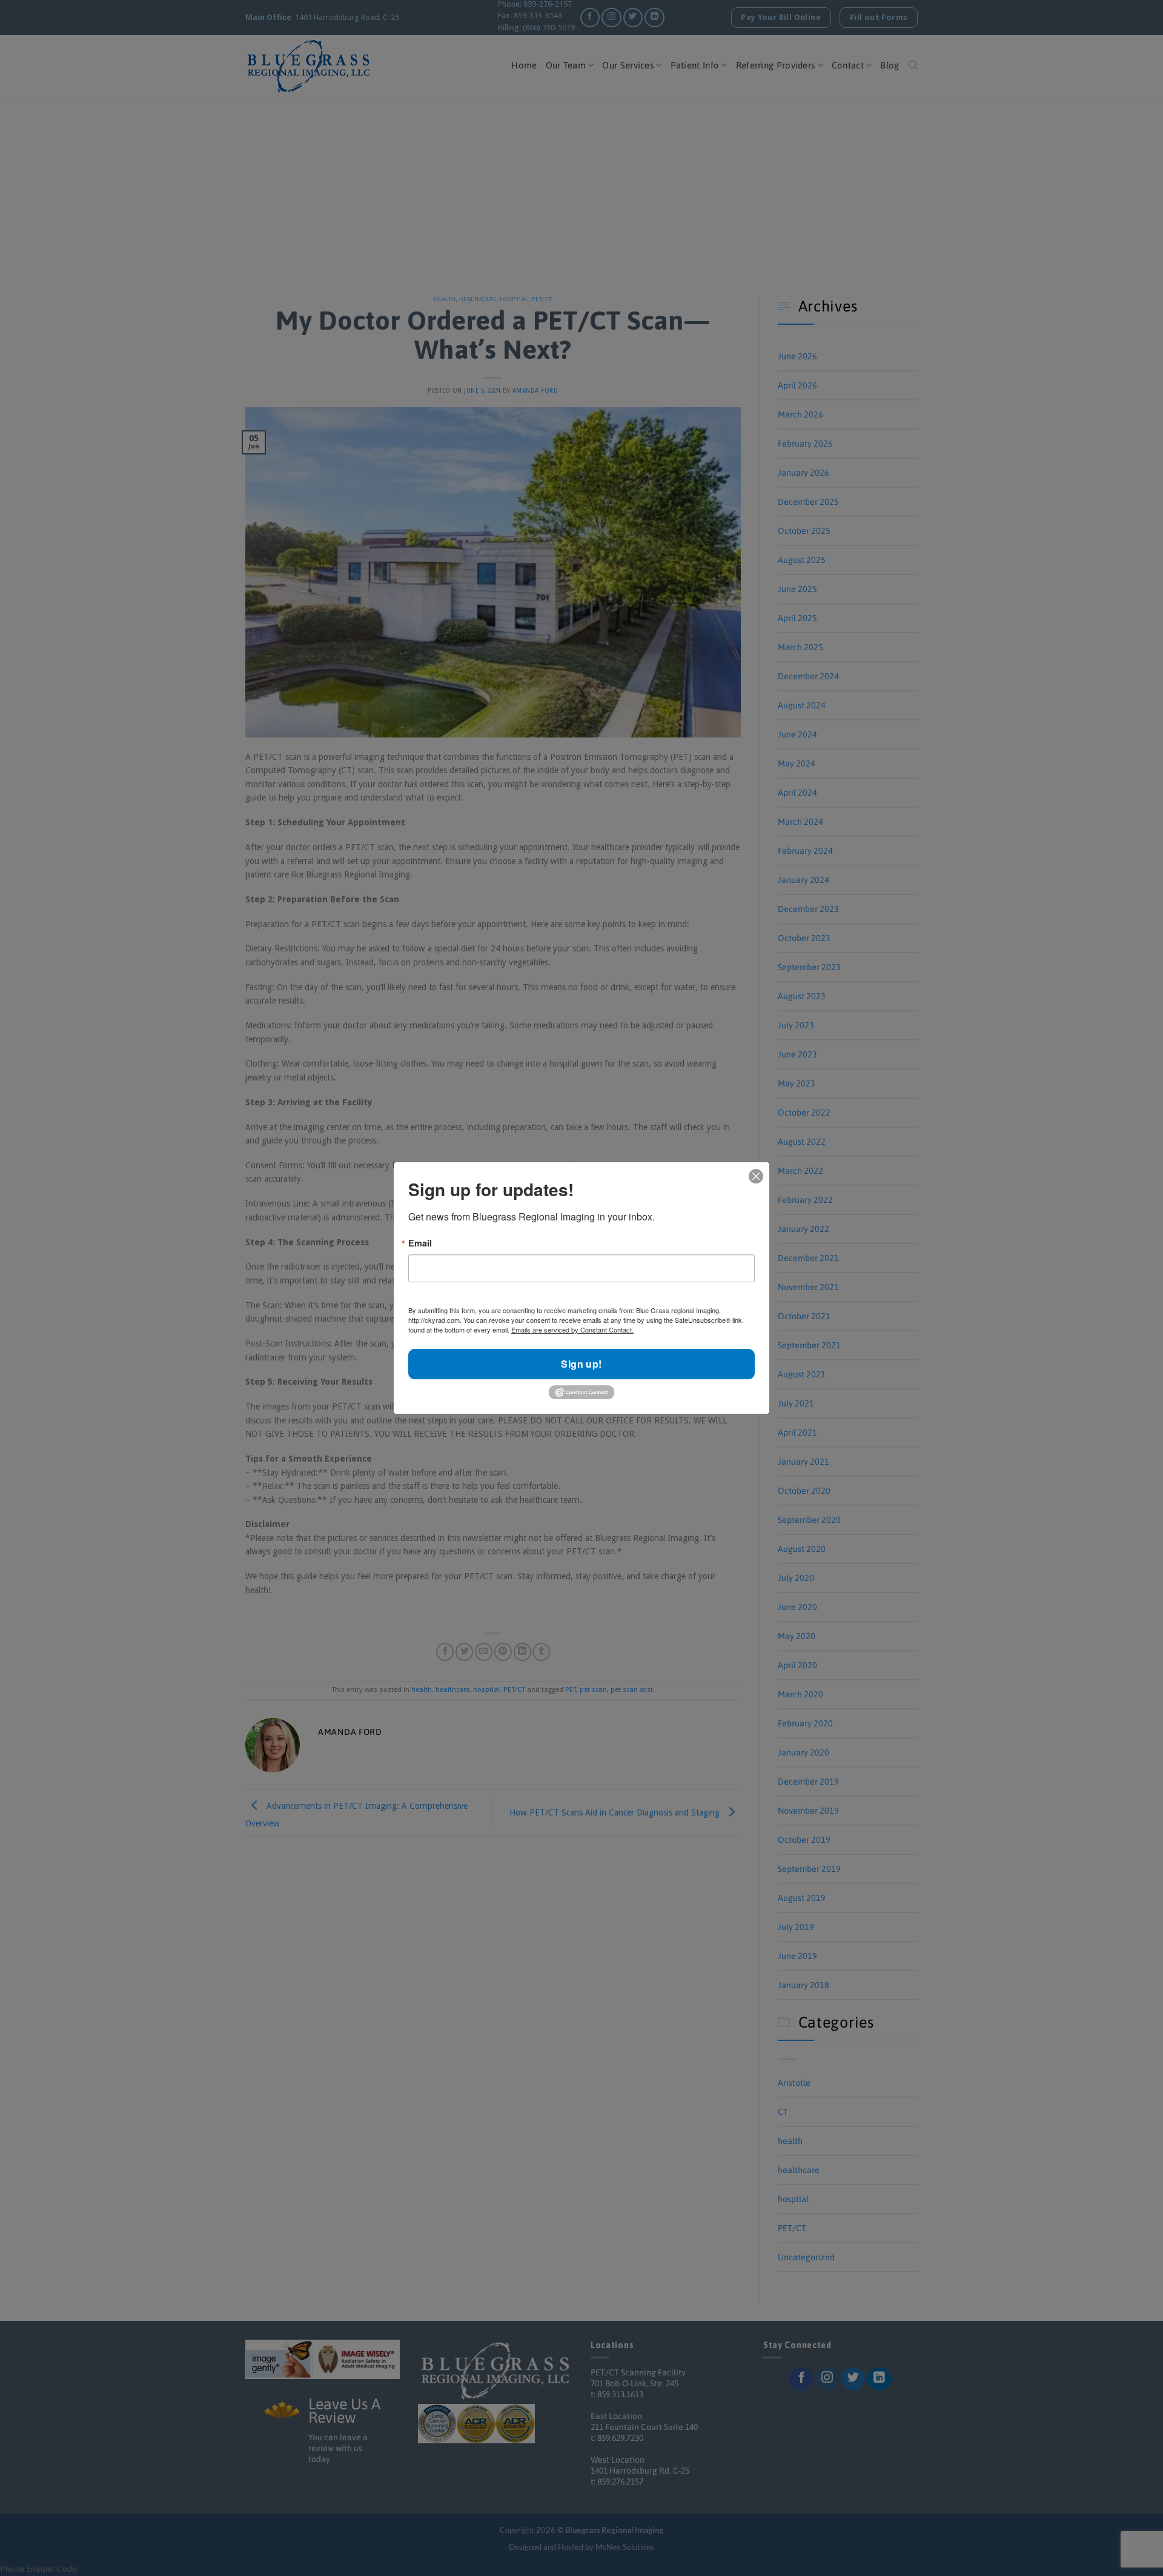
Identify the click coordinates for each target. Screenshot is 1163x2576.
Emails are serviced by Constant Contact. (572, 1330)
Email (420, 1243)
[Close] (756, 1176)
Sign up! (581, 1364)
